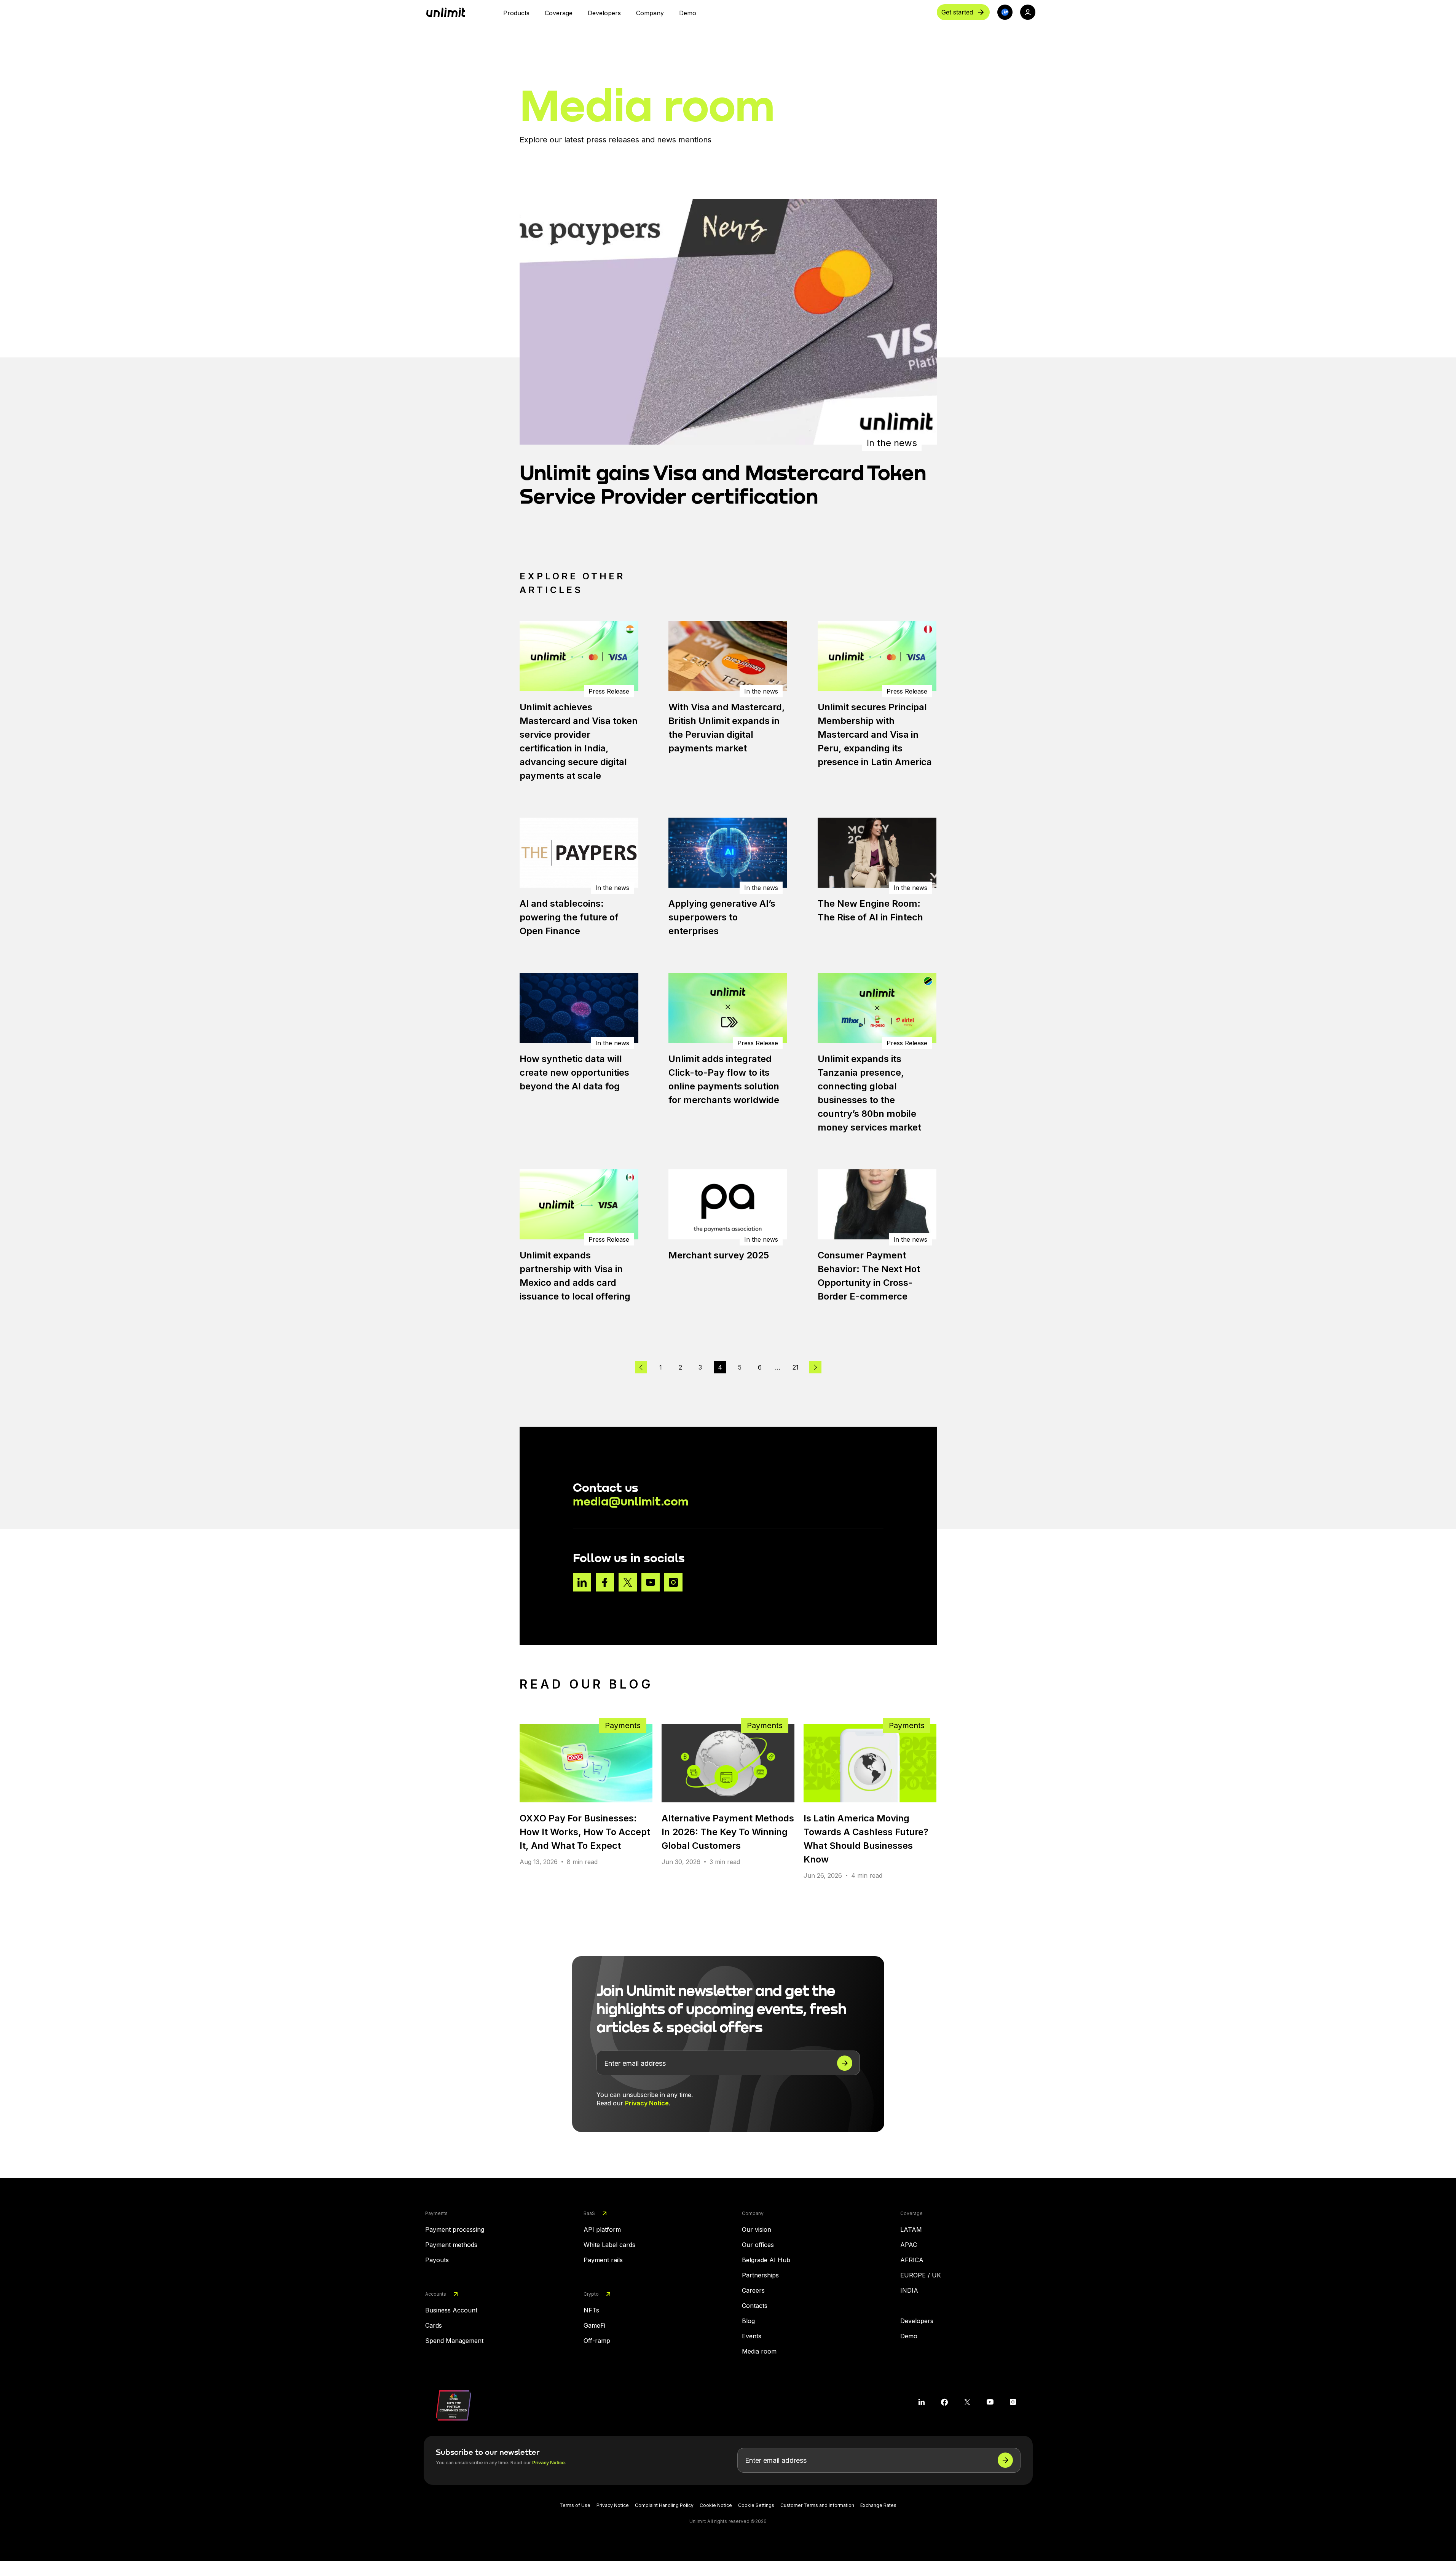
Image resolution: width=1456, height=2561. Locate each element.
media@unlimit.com (631, 1501)
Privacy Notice (647, 2103)
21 (796, 1367)
